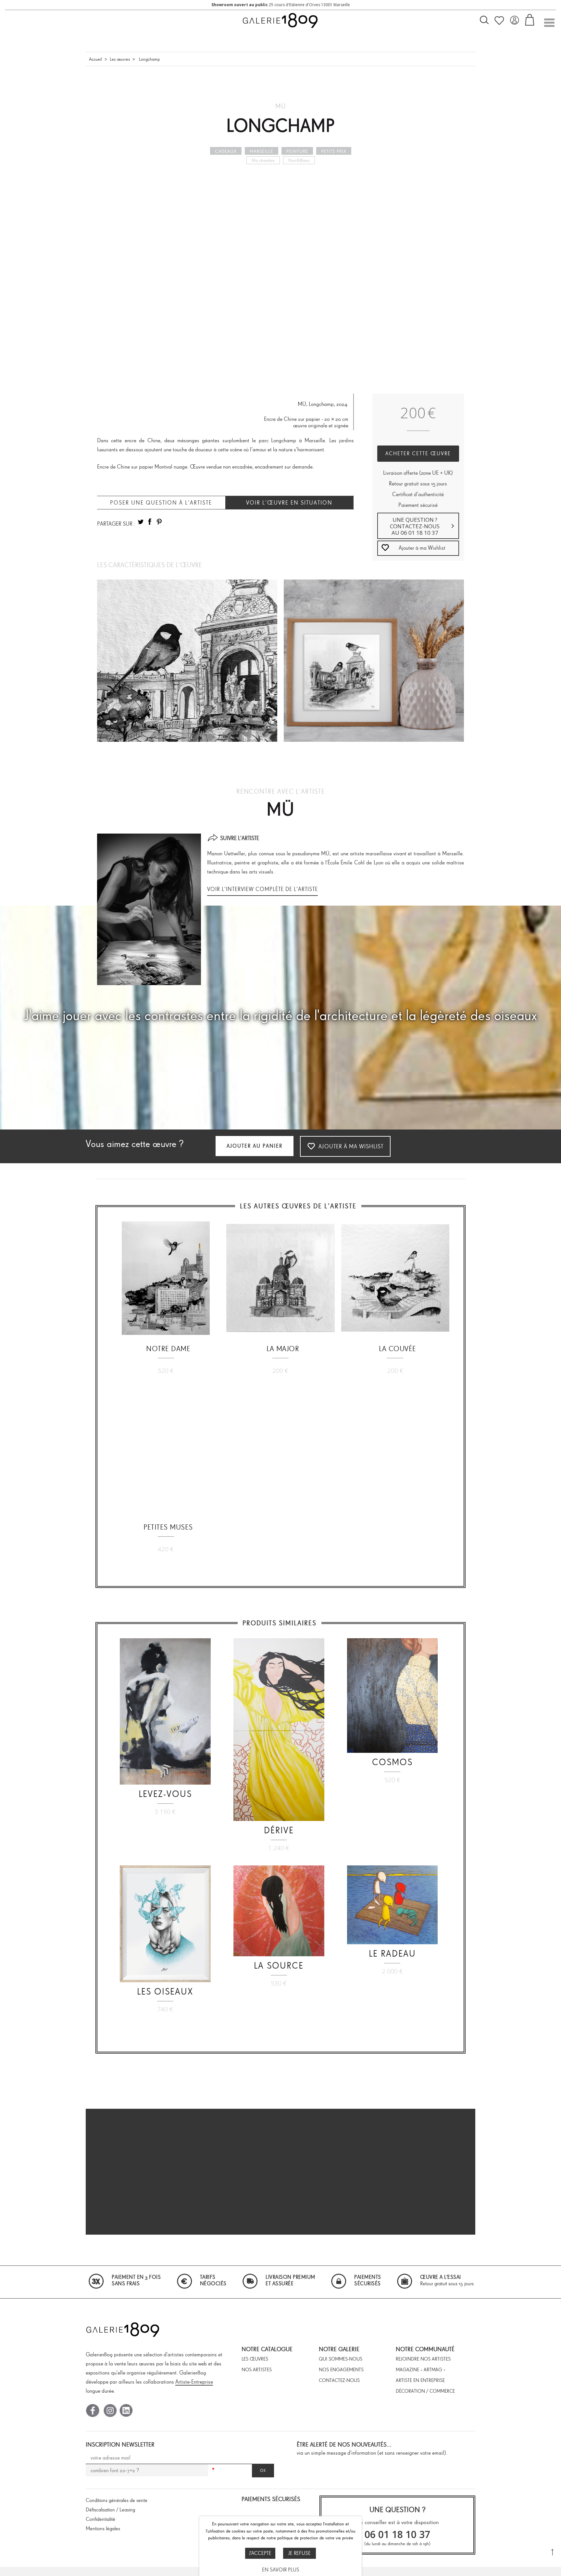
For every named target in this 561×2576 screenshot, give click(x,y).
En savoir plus (281, 2570)
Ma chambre (263, 160)
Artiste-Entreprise (194, 2382)
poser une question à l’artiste (161, 503)
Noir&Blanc (299, 160)
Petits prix (334, 151)
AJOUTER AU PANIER (255, 1146)
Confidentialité (100, 2519)
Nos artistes (257, 2370)
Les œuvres (120, 59)
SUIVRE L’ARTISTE (240, 838)
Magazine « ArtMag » (421, 2370)
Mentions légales (103, 2528)
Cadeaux (226, 151)
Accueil (95, 59)
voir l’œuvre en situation (289, 503)
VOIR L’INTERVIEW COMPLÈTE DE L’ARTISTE (262, 889)
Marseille (262, 151)
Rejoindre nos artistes (423, 2359)
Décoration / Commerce (425, 2391)
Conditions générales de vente (117, 2500)
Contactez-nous (339, 2380)
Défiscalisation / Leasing (110, 2510)
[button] (418, 548)
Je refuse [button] (299, 2553)
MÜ (281, 106)
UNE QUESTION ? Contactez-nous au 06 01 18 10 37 (415, 526)
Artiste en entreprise (420, 2380)
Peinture (297, 151)
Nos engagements (341, 2370)
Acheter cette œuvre (418, 453)
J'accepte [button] (260, 2553)
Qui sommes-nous (341, 2359)
